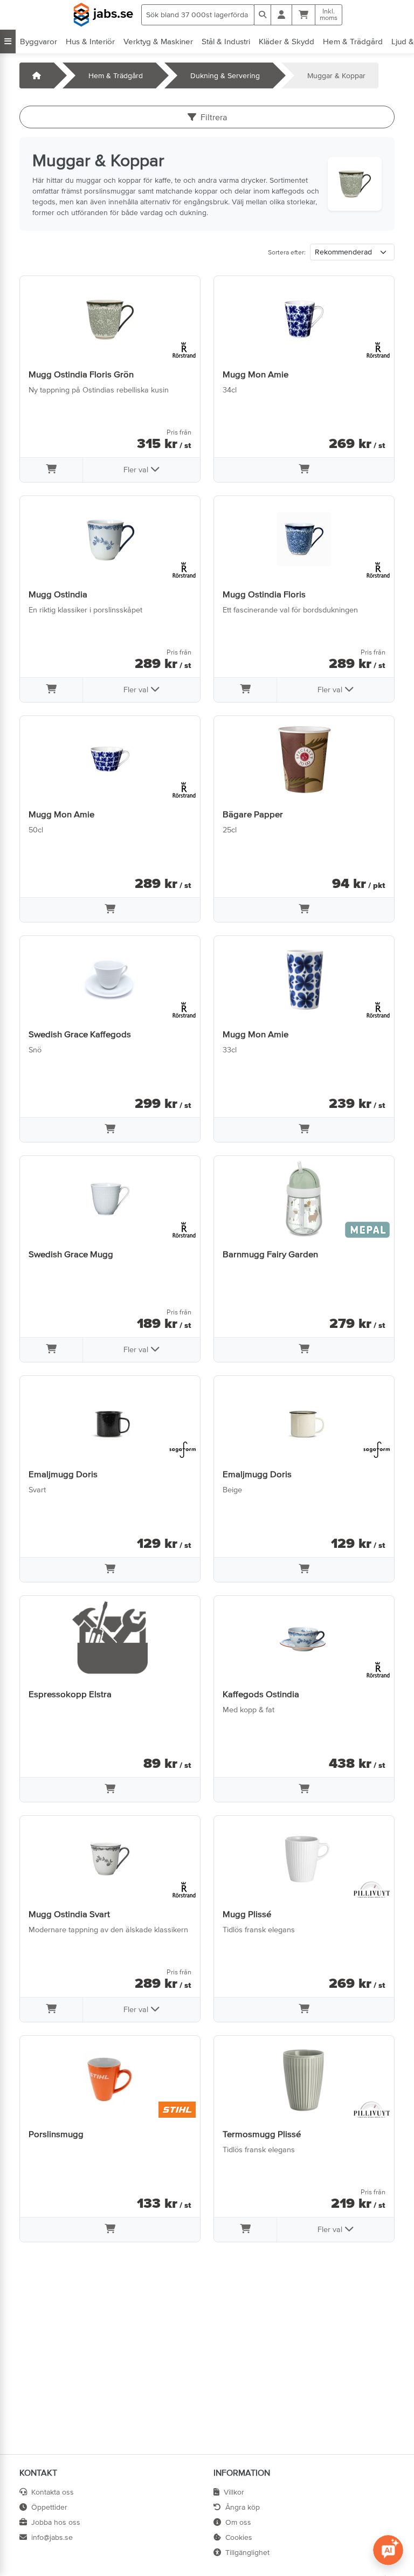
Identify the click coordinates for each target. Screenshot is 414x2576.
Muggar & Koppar (336, 75)
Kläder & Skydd (287, 41)
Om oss (238, 2522)
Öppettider (49, 2507)
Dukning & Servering (225, 75)
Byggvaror (39, 41)
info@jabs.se (52, 2537)
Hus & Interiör (90, 41)
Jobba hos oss (56, 2522)
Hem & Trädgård (353, 41)
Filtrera (214, 117)
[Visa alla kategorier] (8, 42)
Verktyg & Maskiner (158, 41)
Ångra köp (243, 2507)
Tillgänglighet (247, 2552)
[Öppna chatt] (388, 2550)
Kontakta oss (53, 2492)
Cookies (239, 2537)
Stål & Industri (226, 41)
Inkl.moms (329, 15)
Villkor (234, 2492)
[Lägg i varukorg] (51, 470)
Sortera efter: (287, 252)
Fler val (137, 470)
